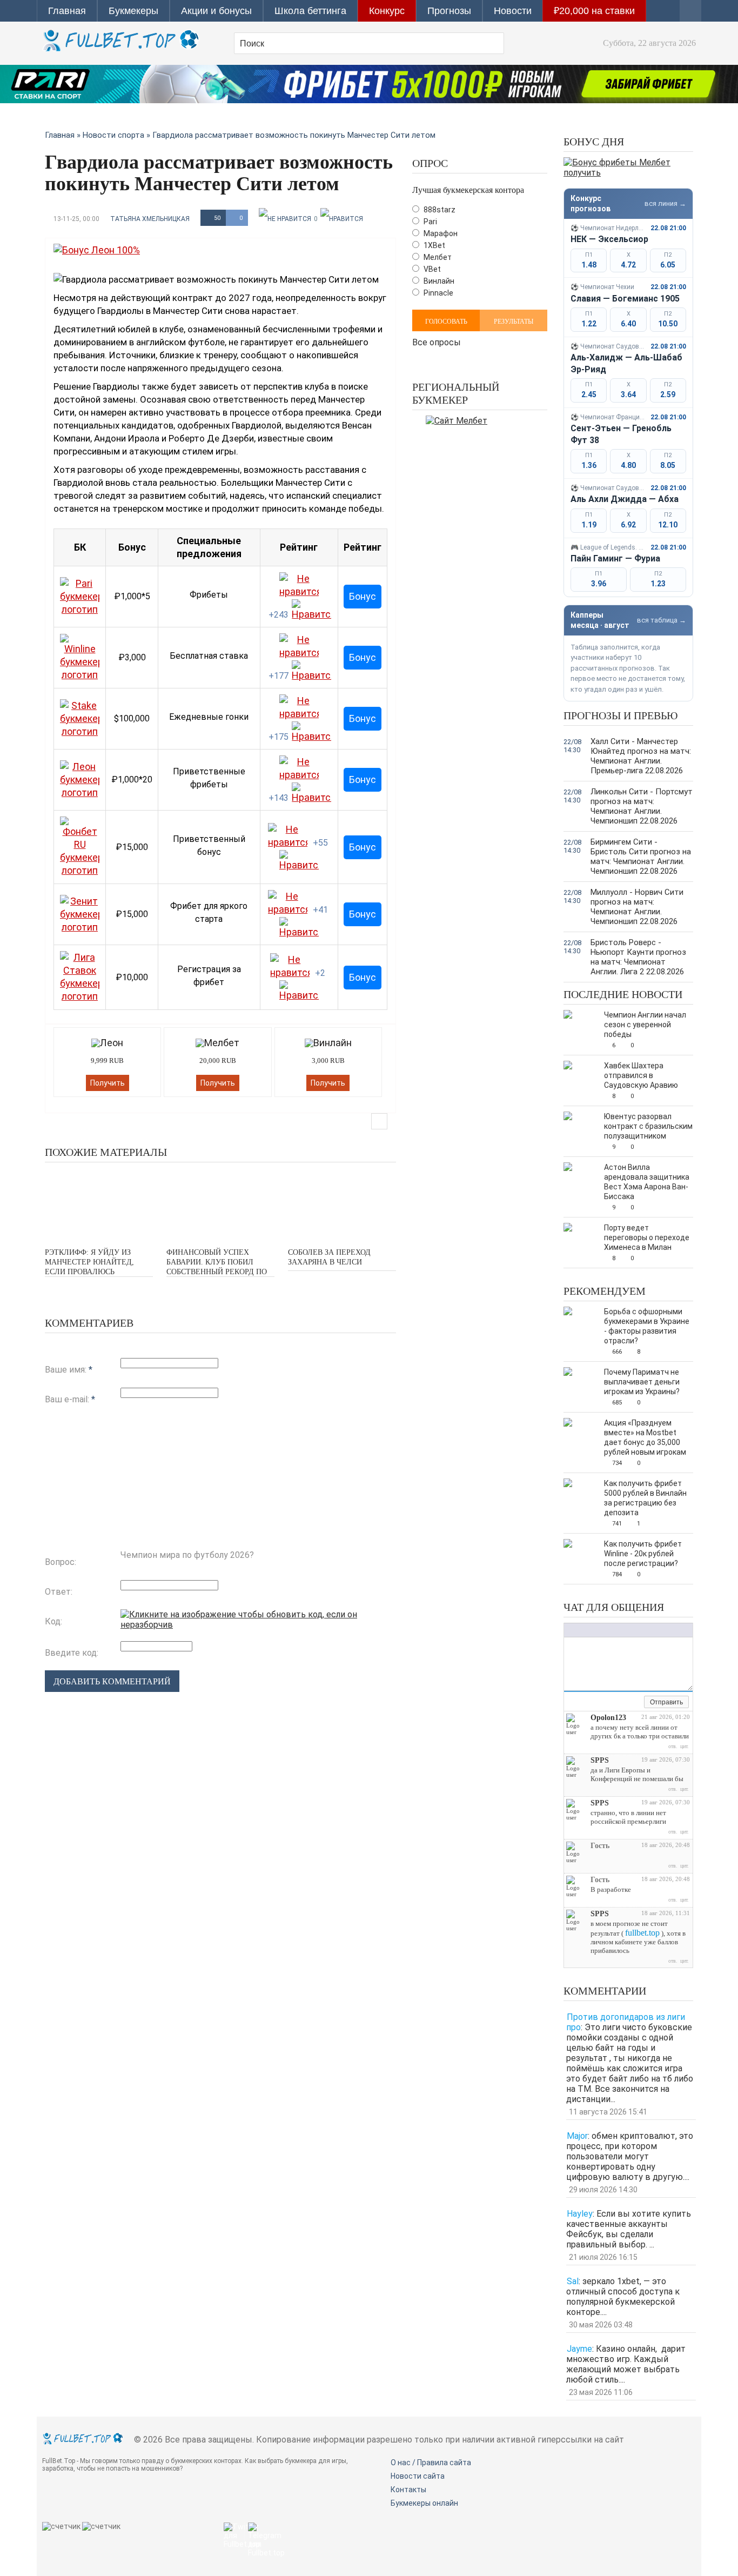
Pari (430, 222)
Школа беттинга (310, 11)
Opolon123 (608, 1718)
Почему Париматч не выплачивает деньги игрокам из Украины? (642, 1382)
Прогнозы (449, 11)
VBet (431, 269)
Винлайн (438, 281)
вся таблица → (662, 620)
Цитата (659, 1630)
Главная (67, 11)
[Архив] (636, 1703)
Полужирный (569, 1630)
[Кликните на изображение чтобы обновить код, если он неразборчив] (258, 1625)
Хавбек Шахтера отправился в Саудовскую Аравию (641, 1075)
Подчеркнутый (591, 1630)
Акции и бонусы (216, 11)
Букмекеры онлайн (424, 2503)
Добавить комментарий (112, 1681)
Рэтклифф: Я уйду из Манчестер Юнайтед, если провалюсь (89, 1262)
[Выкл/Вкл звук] (623, 1703)
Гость (600, 1846)
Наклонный (580, 1630)
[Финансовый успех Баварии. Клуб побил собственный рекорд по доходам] (220, 1204)
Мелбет (437, 257)
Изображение (637, 1630)
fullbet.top (642, 1933)
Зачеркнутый (602, 1630)
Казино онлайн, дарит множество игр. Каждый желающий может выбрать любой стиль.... (626, 2364)
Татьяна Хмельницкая (150, 219)
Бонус (363, 596)
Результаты (514, 322)
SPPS (600, 1760)
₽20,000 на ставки (594, 11)
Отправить (666, 1702)
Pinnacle (438, 293)
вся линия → (665, 203)
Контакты (408, 2490)
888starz (439, 210)
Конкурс (387, 11)
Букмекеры (133, 11)
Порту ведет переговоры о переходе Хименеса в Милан (647, 1237)
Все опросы (437, 341)
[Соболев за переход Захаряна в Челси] (342, 1204)
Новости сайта (418, 2476)
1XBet (434, 245)
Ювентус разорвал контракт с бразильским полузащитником (648, 1126)
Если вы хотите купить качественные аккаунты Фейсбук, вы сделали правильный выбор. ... (629, 2229)
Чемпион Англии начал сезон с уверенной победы (645, 1025)
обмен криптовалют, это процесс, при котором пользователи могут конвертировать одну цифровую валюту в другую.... (630, 2156)
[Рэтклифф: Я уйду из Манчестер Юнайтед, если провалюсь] (99, 1204)
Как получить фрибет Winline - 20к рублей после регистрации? (643, 1554)
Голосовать (446, 322)
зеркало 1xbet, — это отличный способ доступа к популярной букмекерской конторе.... (623, 2297)
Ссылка (626, 1630)
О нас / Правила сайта (431, 2463)
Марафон (440, 233)
